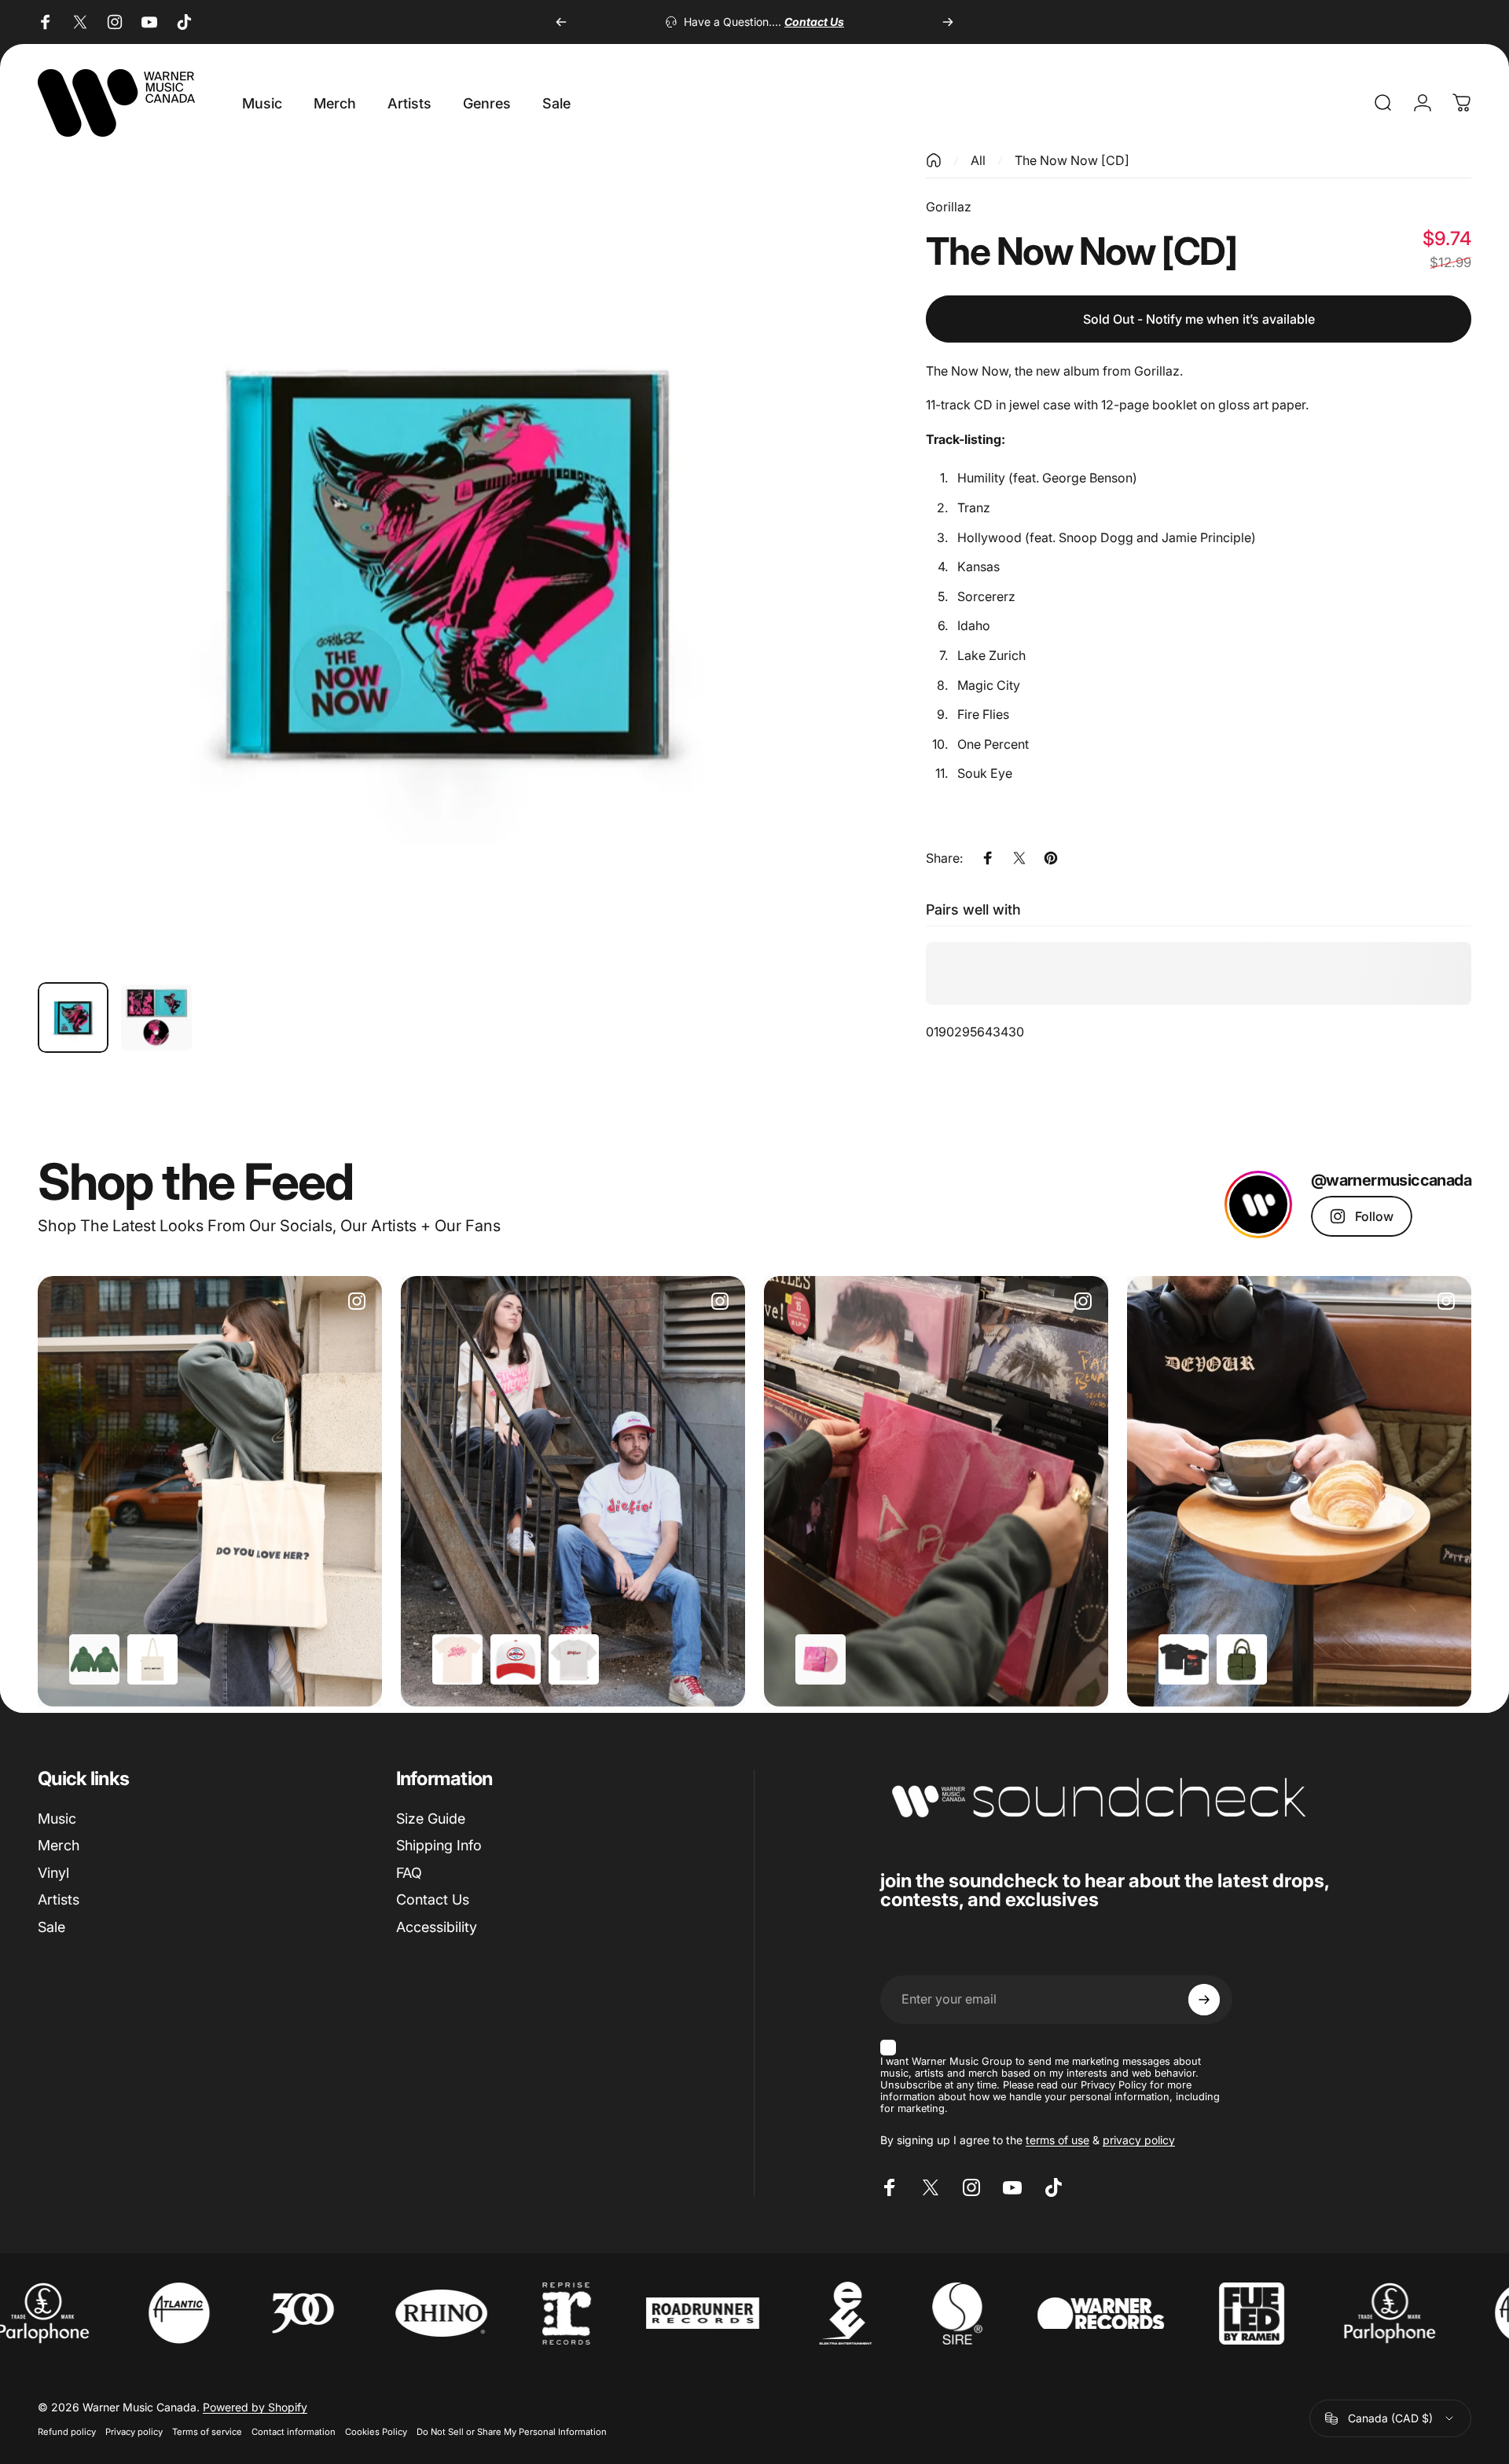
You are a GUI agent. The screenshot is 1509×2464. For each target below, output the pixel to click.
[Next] (948, 22)
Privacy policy (134, 2432)
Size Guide (431, 1819)
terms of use (1057, 2140)
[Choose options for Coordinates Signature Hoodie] (94, 1659)
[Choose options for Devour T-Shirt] (1184, 1659)
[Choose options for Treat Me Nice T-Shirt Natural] (457, 1659)
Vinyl (53, 1873)
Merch (59, 1845)
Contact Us (433, 1899)
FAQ (409, 1873)
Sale (51, 1927)
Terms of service (207, 2432)
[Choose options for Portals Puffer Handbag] (1242, 1659)
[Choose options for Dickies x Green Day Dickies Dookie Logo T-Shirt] (574, 1659)
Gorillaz (949, 207)
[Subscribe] (1204, 2000)
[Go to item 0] (73, 1017)
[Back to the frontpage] (934, 160)
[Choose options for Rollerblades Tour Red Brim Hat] (516, 1659)
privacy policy (1139, 2140)
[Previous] (561, 22)
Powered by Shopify (255, 2407)
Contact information (294, 2432)
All (978, 160)
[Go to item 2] (156, 1017)
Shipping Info (439, 1845)
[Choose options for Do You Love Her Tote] (152, 1659)
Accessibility (437, 1927)
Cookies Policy (376, 2432)
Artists (59, 1899)
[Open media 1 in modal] (446, 561)
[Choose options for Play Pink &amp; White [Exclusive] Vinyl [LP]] (821, 1659)
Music (57, 1819)
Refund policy (67, 2432)
